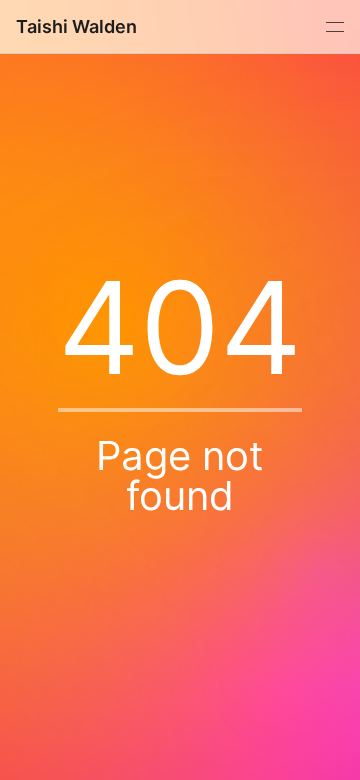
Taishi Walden (76, 26)
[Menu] (333, 27)
